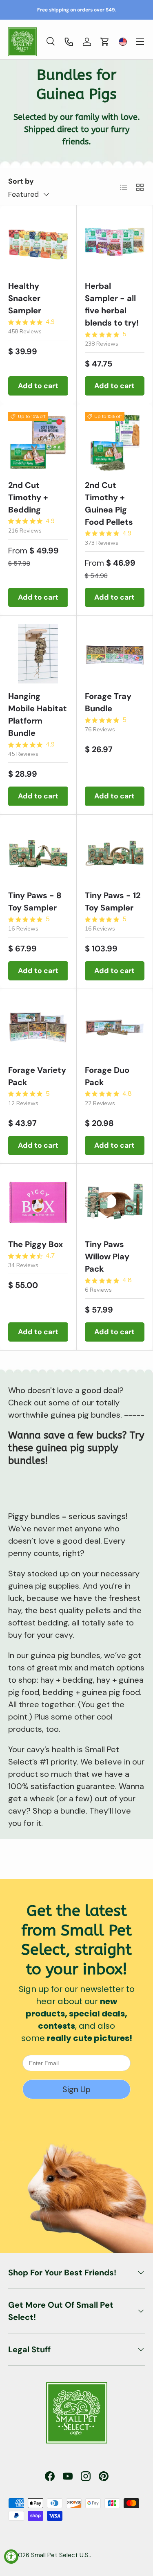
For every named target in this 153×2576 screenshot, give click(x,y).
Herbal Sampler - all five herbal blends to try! (112, 304)
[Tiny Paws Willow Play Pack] (115, 1202)
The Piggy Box (35, 1244)
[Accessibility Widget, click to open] (11, 2557)
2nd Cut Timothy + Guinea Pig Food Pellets (109, 504)
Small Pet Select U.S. (60, 2555)
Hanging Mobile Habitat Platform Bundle (38, 715)
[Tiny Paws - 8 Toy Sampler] (38, 853)
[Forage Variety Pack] (38, 1027)
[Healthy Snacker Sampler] (38, 244)
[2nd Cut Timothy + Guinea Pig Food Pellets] (115, 442)
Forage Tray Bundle (108, 702)
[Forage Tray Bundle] (115, 654)
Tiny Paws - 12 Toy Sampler (113, 901)
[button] (105, 42)
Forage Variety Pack (37, 1076)
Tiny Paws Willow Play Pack (107, 1257)
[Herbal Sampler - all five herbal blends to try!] (115, 244)
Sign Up (76, 2089)
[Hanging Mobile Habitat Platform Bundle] (38, 654)
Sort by (21, 181)
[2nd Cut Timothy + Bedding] (38, 442)
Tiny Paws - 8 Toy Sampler (35, 901)
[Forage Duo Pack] (115, 1027)
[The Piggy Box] (38, 1202)
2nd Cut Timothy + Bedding (28, 497)
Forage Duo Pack (107, 1076)
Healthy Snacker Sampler (25, 298)
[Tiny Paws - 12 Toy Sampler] (115, 853)
